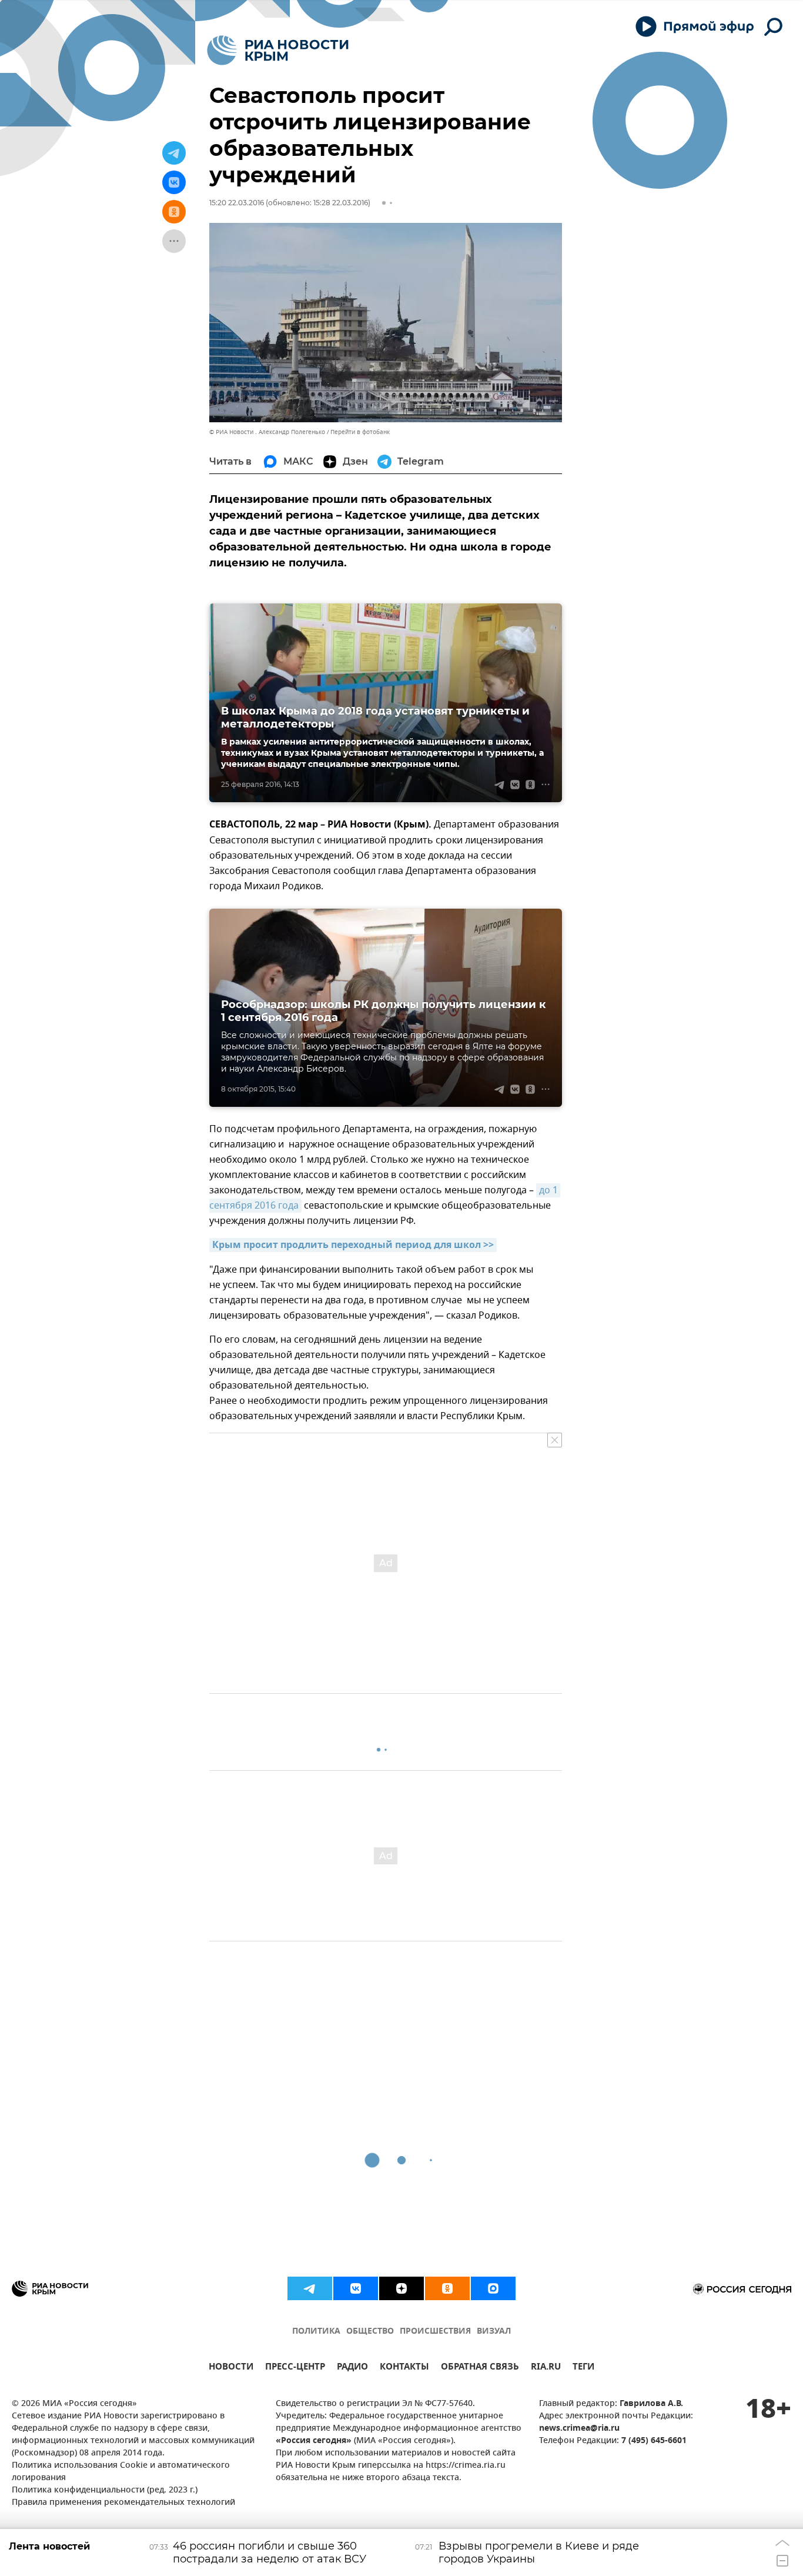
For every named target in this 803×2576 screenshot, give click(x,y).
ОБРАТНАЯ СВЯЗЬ (480, 2368)
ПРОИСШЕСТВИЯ (435, 2332)
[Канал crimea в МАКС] (493, 2288)
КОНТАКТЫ (404, 2368)
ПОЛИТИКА (316, 2332)
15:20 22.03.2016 (237, 203)
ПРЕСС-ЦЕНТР (295, 2368)
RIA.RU (546, 2368)
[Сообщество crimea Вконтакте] (356, 2288)
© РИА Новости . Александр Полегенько (267, 432)
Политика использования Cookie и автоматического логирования (121, 2472)
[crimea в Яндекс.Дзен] (401, 2288)
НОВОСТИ (231, 2368)
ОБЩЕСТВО (370, 2332)
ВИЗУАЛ (494, 2332)
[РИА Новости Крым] (278, 50)
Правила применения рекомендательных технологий (123, 2503)
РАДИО (352, 2368)
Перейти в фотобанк (360, 432)
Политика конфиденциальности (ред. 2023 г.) (105, 2490)
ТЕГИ (583, 2368)
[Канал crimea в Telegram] (310, 2288)
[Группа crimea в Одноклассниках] (447, 2288)
